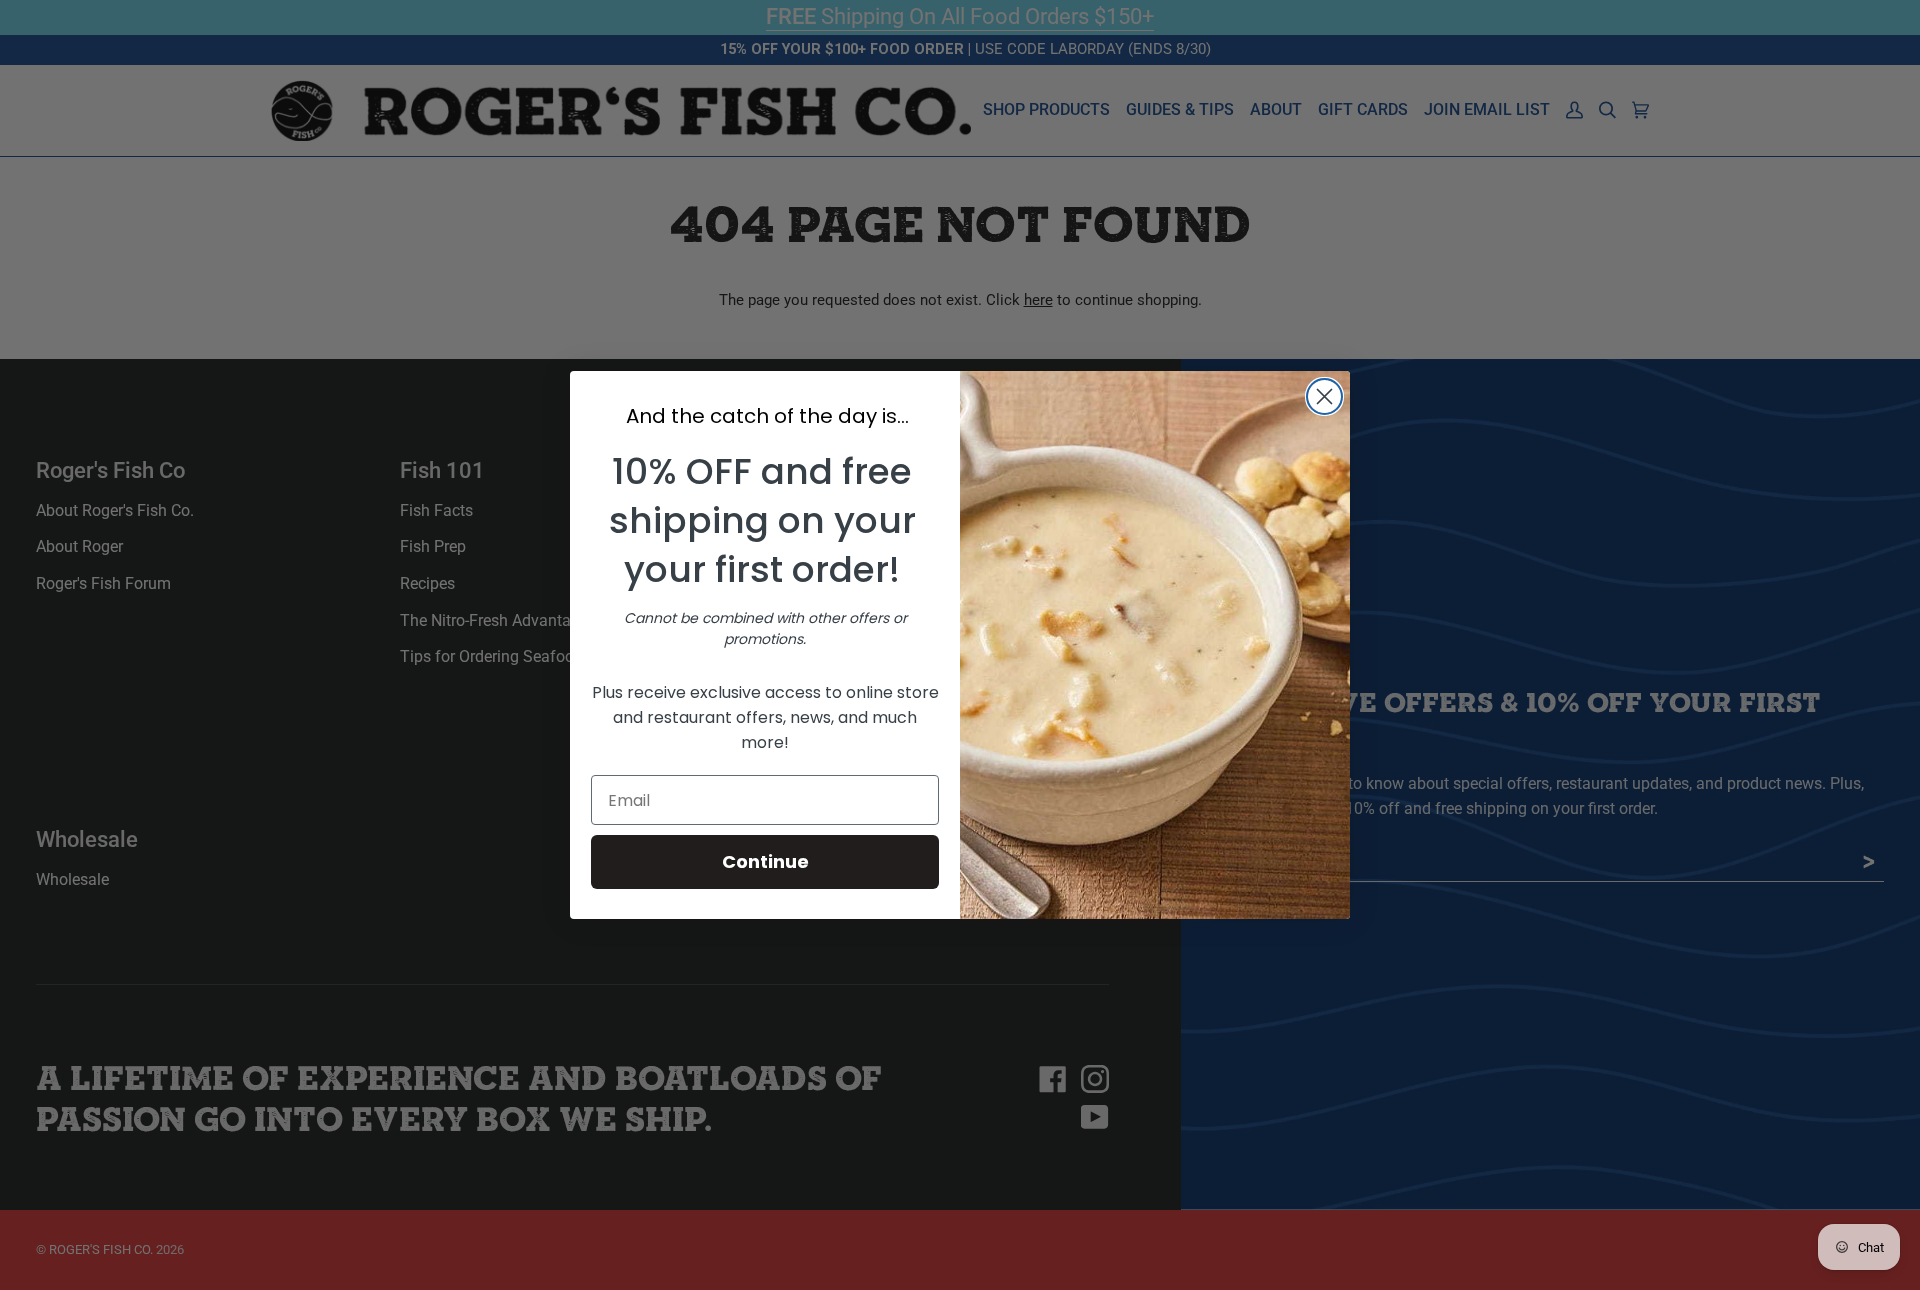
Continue (765, 861)
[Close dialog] (1324, 396)
